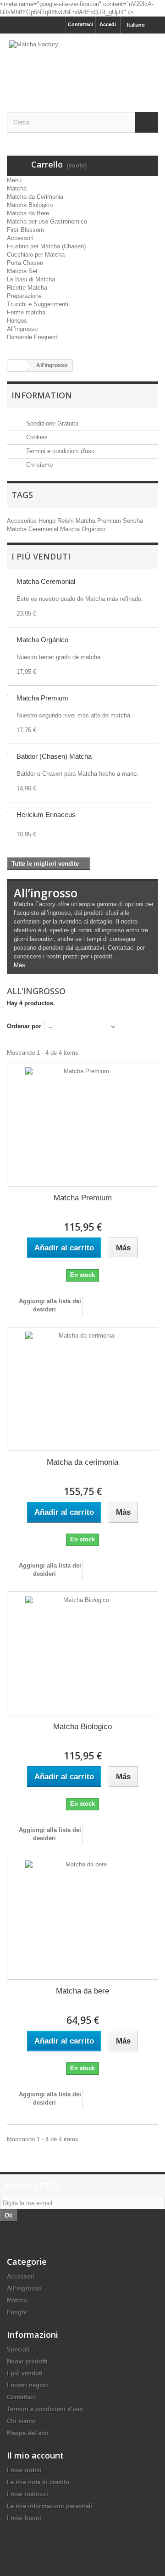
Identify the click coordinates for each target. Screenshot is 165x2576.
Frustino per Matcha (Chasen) (46, 246)
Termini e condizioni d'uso (59, 451)
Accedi (108, 24)
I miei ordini (24, 2470)
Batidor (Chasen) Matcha (54, 756)
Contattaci (80, 24)
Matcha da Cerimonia (35, 197)
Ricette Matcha (27, 288)
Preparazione (24, 296)
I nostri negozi (27, 2385)
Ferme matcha (26, 312)
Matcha (17, 188)
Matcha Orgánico (83, 529)
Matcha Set (22, 271)
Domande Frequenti (33, 337)
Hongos (17, 321)
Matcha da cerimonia (82, 1462)
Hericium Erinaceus (46, 815)
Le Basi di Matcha (31, 279)
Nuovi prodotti (27, 2361)
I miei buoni (24, 2518)
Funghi (17, 2312)
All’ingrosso (22, 329)
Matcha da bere (82, 1991)
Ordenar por (24, 1026)
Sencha (133, 521)
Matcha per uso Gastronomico (47, 221)
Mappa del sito (28, 2433)
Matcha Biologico (30, 205)
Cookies (36, 437)
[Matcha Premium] (82, 1125)
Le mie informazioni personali (50, 2506)
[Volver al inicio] (16, 366)
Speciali (18, 2349)
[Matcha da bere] (82, 1918)
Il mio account (35, 2455)
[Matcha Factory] (82, 65)
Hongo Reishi (57, 521)
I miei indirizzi (27, 2494)
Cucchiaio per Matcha (36, 255)
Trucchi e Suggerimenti (38, 304)
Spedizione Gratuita (51, 423)
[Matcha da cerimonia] (82, 1389)
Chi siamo (38, 465)
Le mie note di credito (38, 2482)
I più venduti (41, 556)
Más (19, 965)
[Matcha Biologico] (82, 1653)
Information (42, 395)
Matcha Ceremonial (33, 529)
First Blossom (25, 230)
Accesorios (23, 521)
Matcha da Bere (28, 213)
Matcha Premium (99, 521)
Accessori (20, 238)
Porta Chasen (25, 263)
